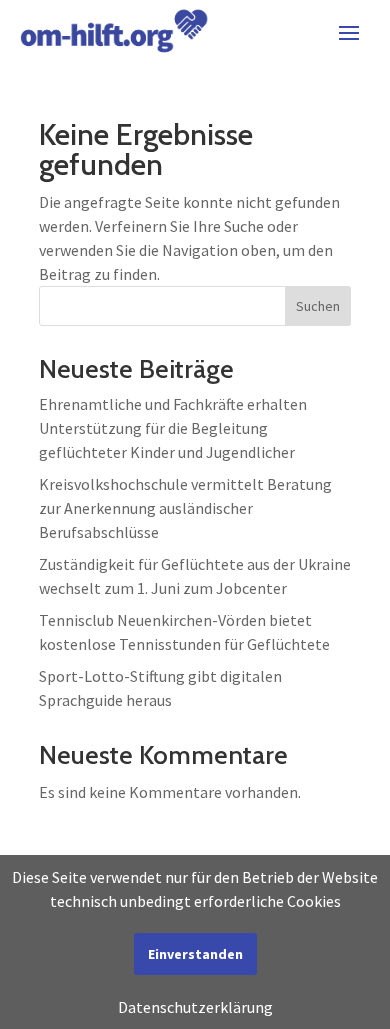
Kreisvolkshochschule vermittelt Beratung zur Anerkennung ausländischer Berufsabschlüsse (185, 508)
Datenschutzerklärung (195, 1007)
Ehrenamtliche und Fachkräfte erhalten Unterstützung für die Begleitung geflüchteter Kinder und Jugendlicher (173, 428)
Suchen (318, 306)
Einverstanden (195, 954)
